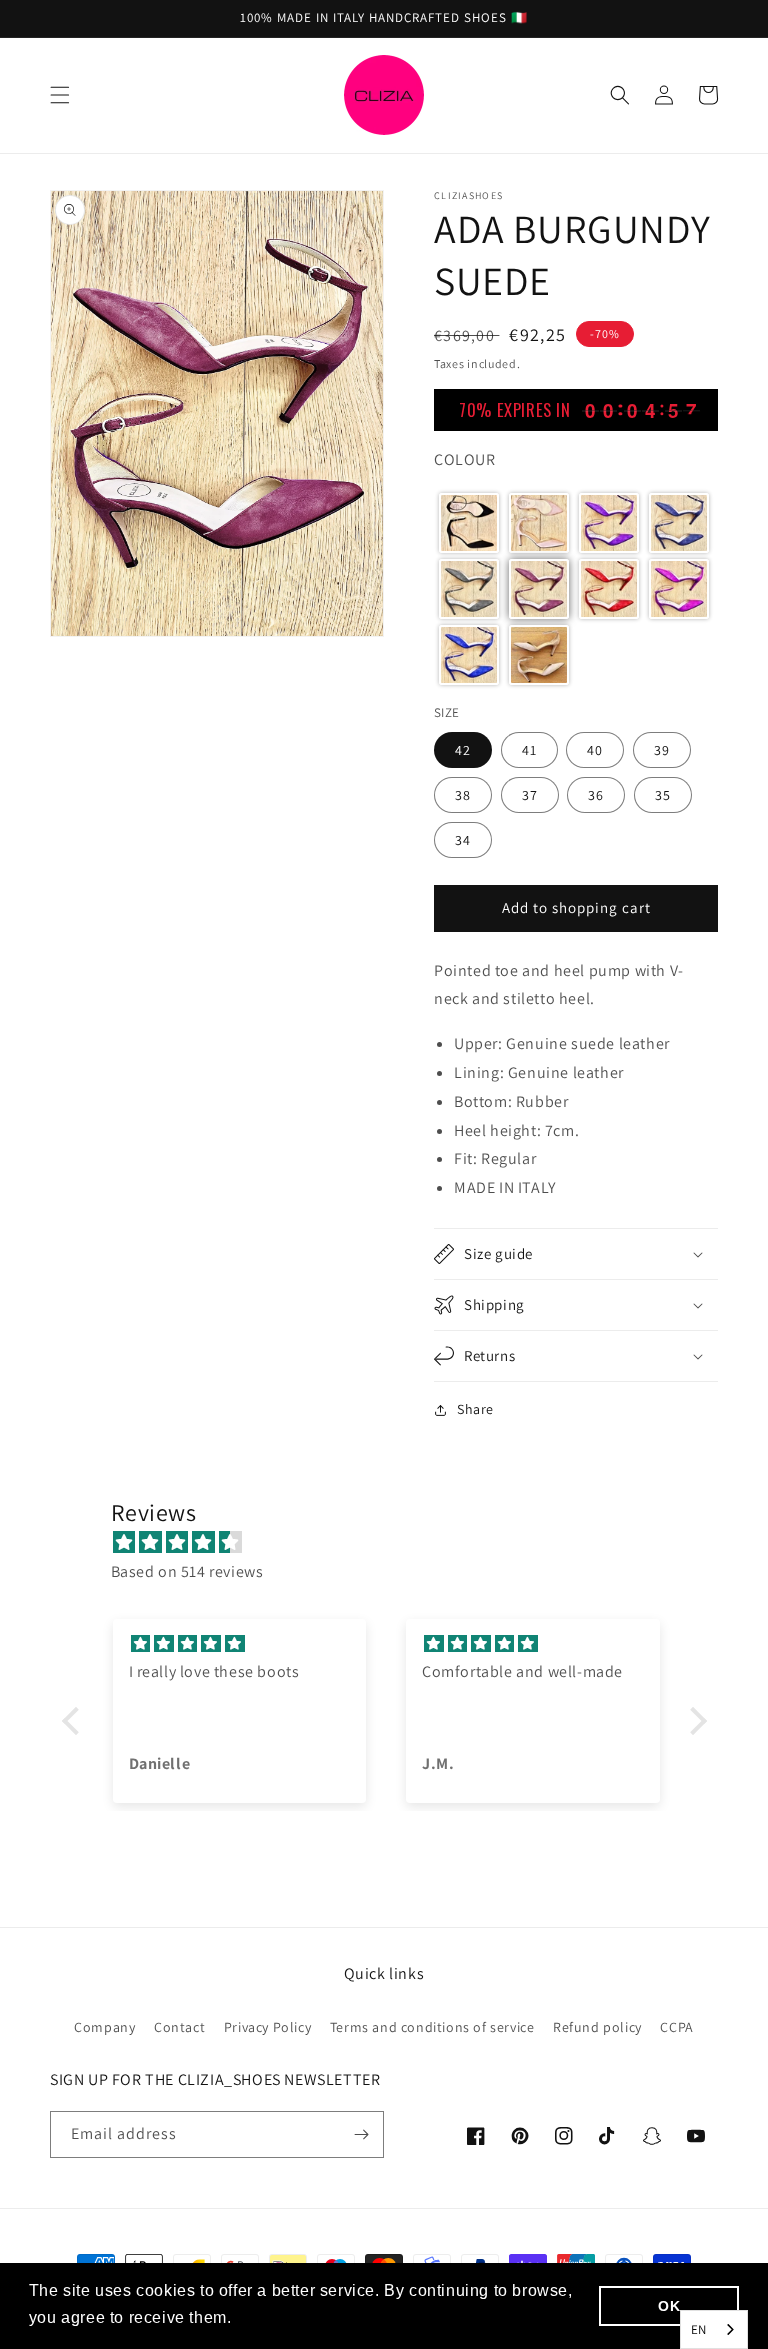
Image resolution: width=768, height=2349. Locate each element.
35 (663, 795)
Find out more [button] (292, 2317)
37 (530, 795)
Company (104, 2027)
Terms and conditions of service (432, 2027)
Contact (179, 2027)
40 (595, 750)
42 (463, 750)
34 (463, 840)
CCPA (676, 2027)
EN (699, 2329)
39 (662, 750)
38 (463, 795)
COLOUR (465, 459)
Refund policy (597, 2027)
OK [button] (669, 2306)
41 (529, 750)
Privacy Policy (267, 2027)
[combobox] (714, 2329)
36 (596, 795)
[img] (394, 1543)
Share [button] (475, 1409)
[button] (60, 95)
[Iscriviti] (361, 2134)
